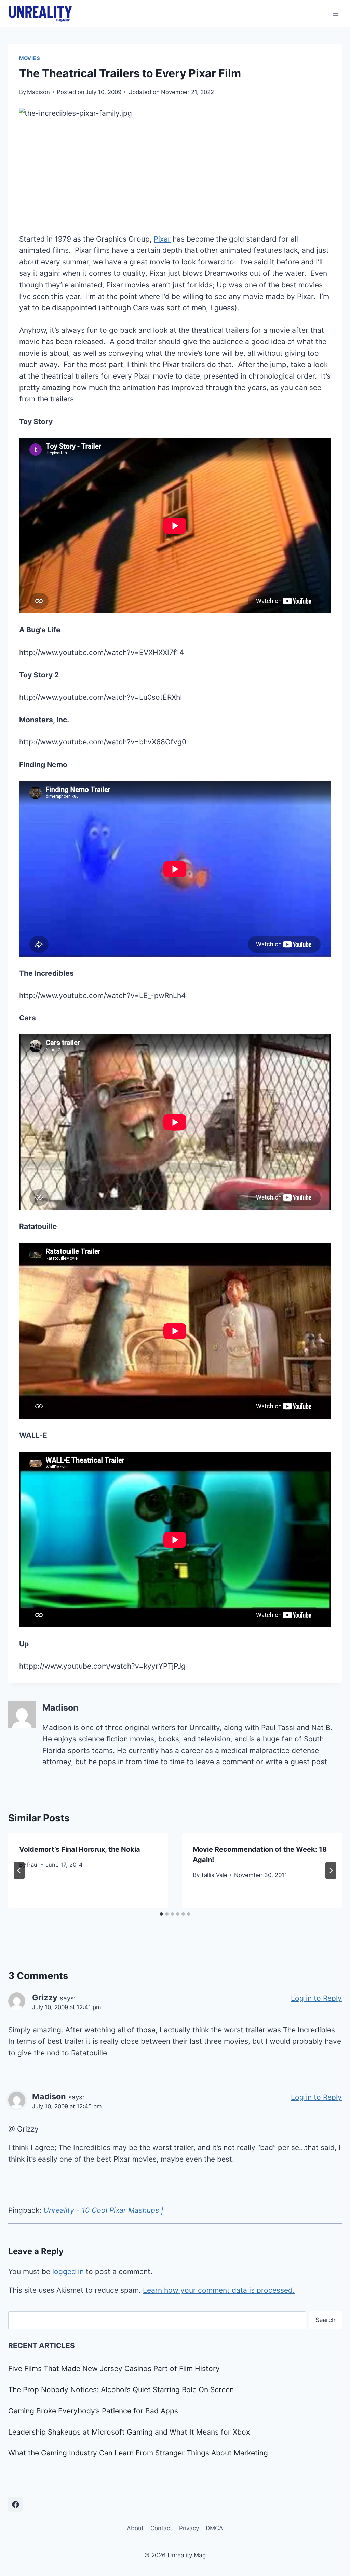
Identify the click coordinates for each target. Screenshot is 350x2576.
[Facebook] (15, 2505)
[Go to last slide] (19, 1871)
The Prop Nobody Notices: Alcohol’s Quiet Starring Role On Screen (121, 2390)
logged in (68, 2271)
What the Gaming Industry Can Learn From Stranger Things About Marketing (138, 2453)
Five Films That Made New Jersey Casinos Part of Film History (114, 2368)
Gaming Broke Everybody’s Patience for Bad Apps (93, 2411)
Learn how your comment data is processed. (219, 2290)
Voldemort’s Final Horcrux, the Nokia (80, 1849)
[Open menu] (335, 13)
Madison (38, 92)
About (135, 2528)
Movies (30, 58)
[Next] (331, 1871)
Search (326, 2320)
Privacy (189, 2528)
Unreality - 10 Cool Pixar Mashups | (103, 2210)
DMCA (214, 2528)
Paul (33, 1865)
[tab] (161, 1914)
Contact (161, 2528)
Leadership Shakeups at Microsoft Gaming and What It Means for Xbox (129, 2432)
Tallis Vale (214, 1875)
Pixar (162, 239)
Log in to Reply (316, 1998)
